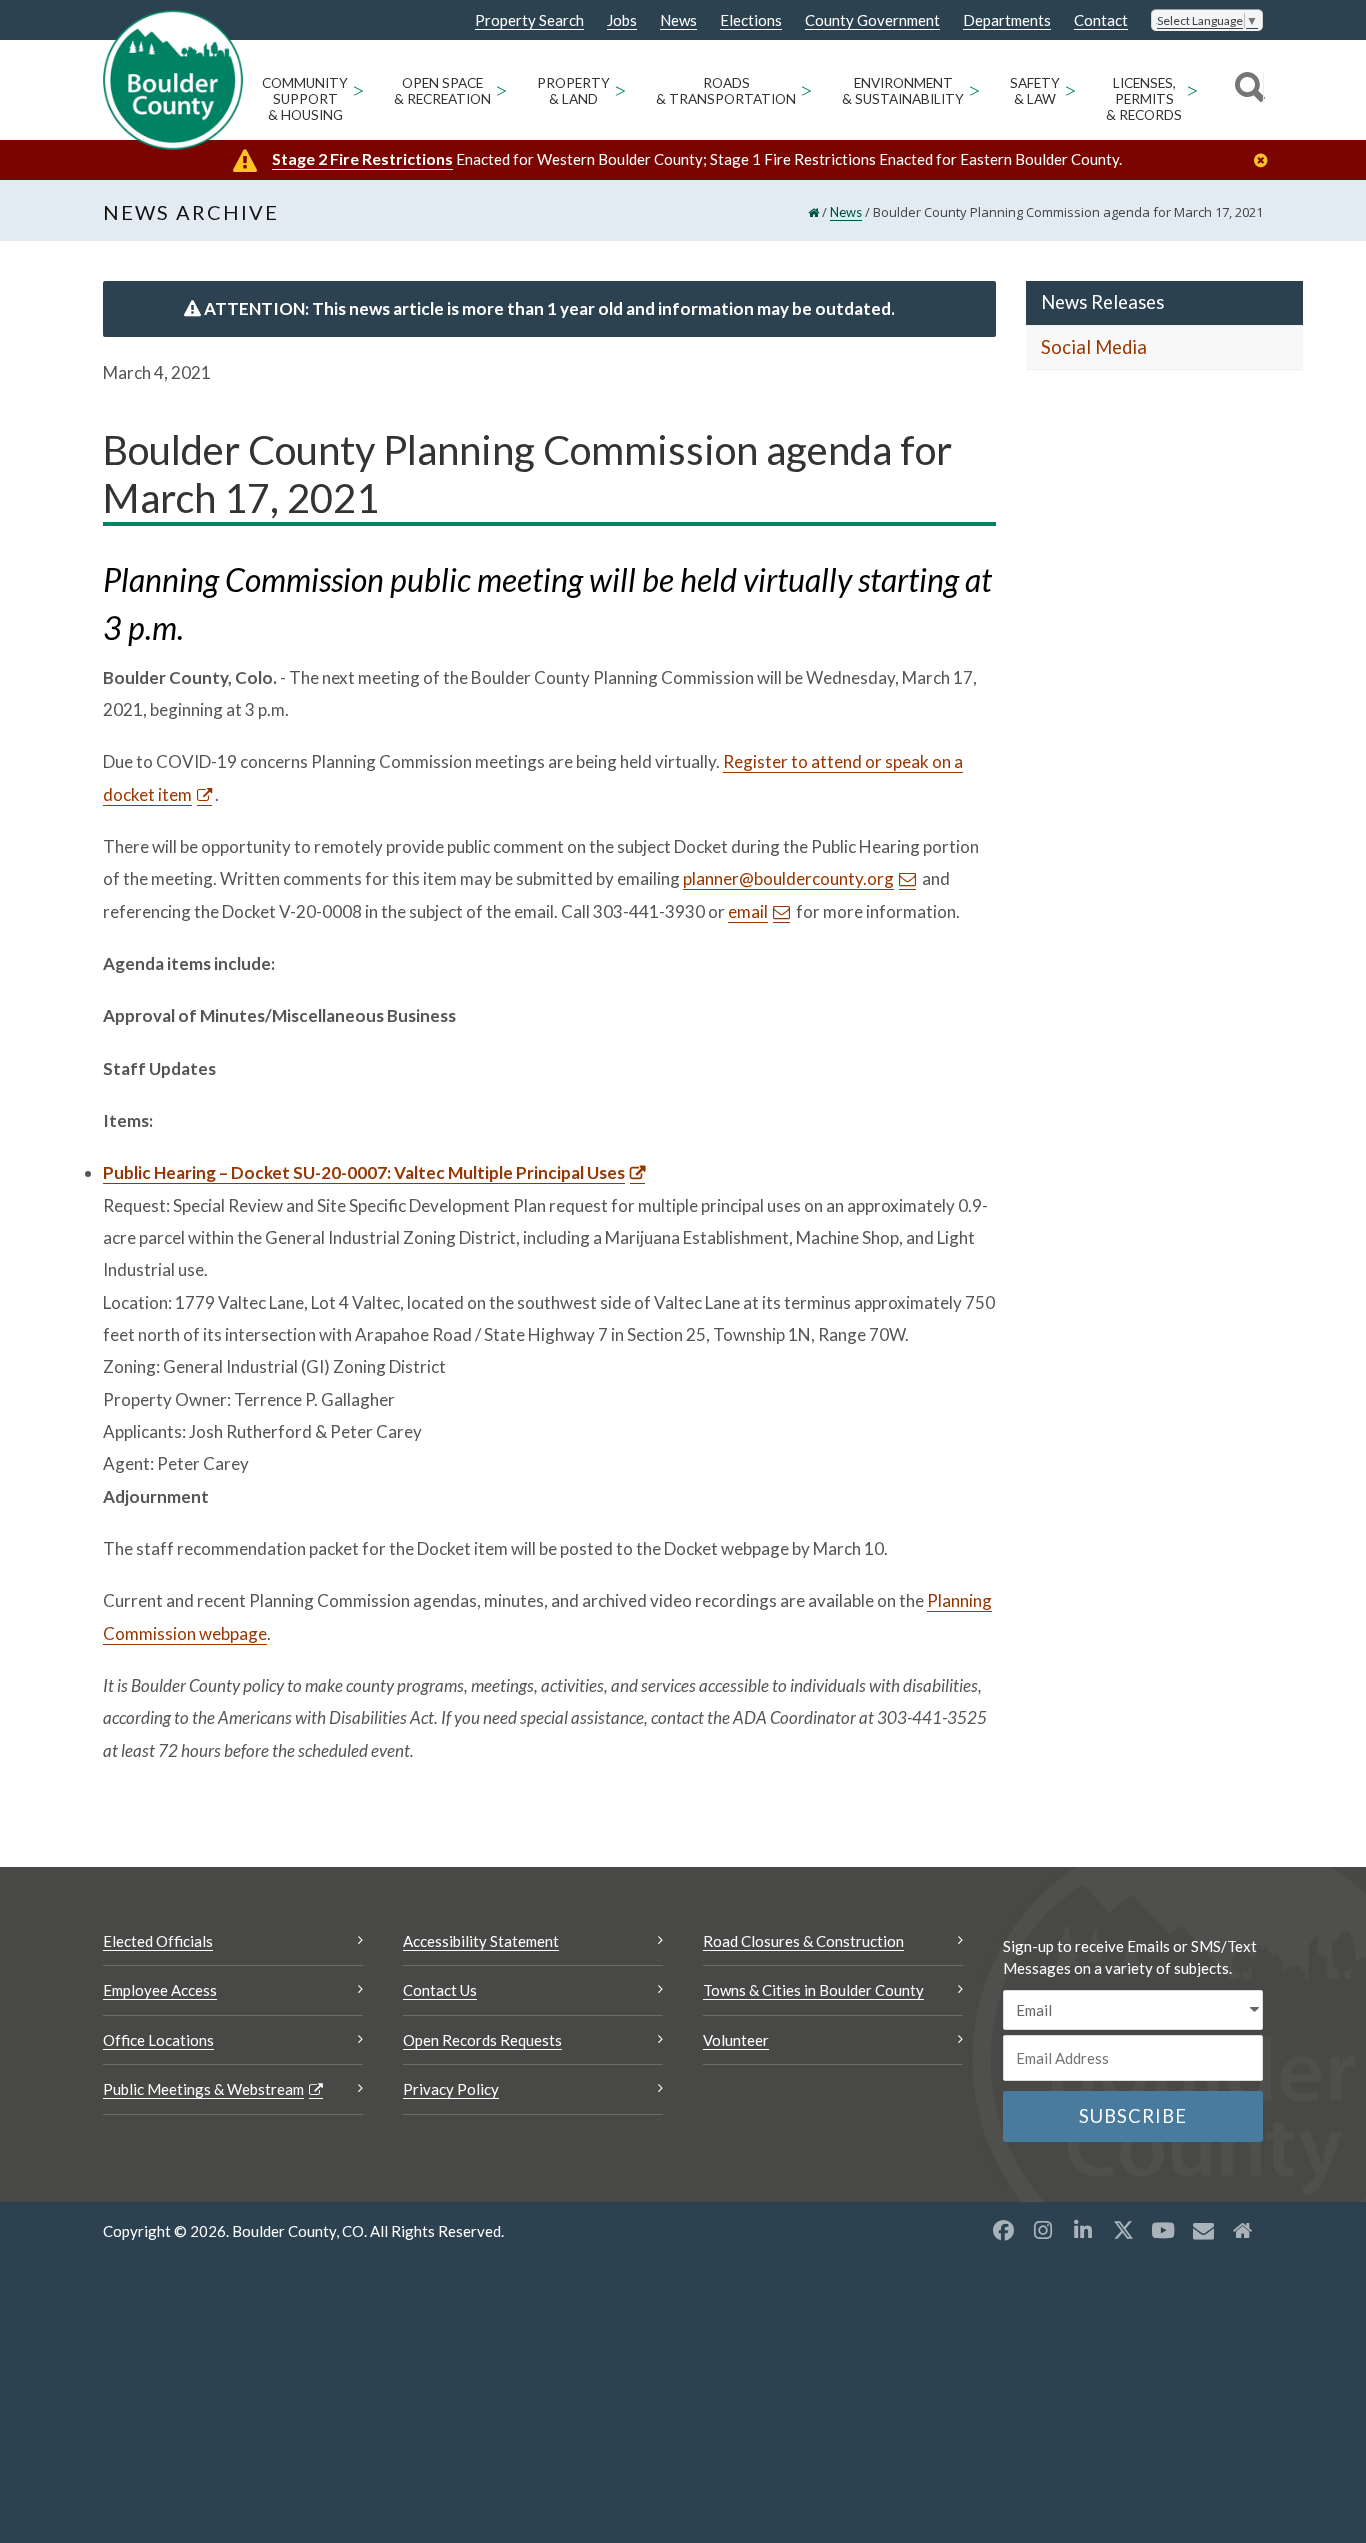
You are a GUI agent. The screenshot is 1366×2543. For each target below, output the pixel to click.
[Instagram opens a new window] (1043, 2230)
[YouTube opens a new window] (1163, 2230)
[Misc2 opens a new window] (1243, 2230)
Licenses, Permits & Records (1144, 99)
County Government (872, 20)
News (678, 20)
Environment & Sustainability (903, 91)
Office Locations (158, 2040)
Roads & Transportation (726, 91)
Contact (1101, 20)
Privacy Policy (451, 2089)
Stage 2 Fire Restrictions (362, 158)
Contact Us (440, 1990)
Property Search (529, 21)
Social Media (1094, 347)
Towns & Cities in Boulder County (813, 1990)
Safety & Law (1035, 91)
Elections (751, 20)
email (748, 911)
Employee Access (160, 1990)
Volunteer (736, 2040)
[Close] (1266, 160)
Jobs (622, 20)
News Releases (1102, 302)
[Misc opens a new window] (1203, 2230)
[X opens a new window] (1123, 2230)
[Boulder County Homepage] (173, 80)
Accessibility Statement (481, 1941)
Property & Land (573, 91)
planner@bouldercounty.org (788, 878)
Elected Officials (158, 1941)
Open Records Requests (482, 2040)
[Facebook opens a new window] (1003, 2230)
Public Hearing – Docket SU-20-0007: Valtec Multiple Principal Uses (364, 1172)
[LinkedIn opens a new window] (1083, 2230)
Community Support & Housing (305, 99)
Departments (1007, 20)
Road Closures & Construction (803, 1941)
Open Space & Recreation (442, 91)
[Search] (1246, 90)
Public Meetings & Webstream (203, 2089)
